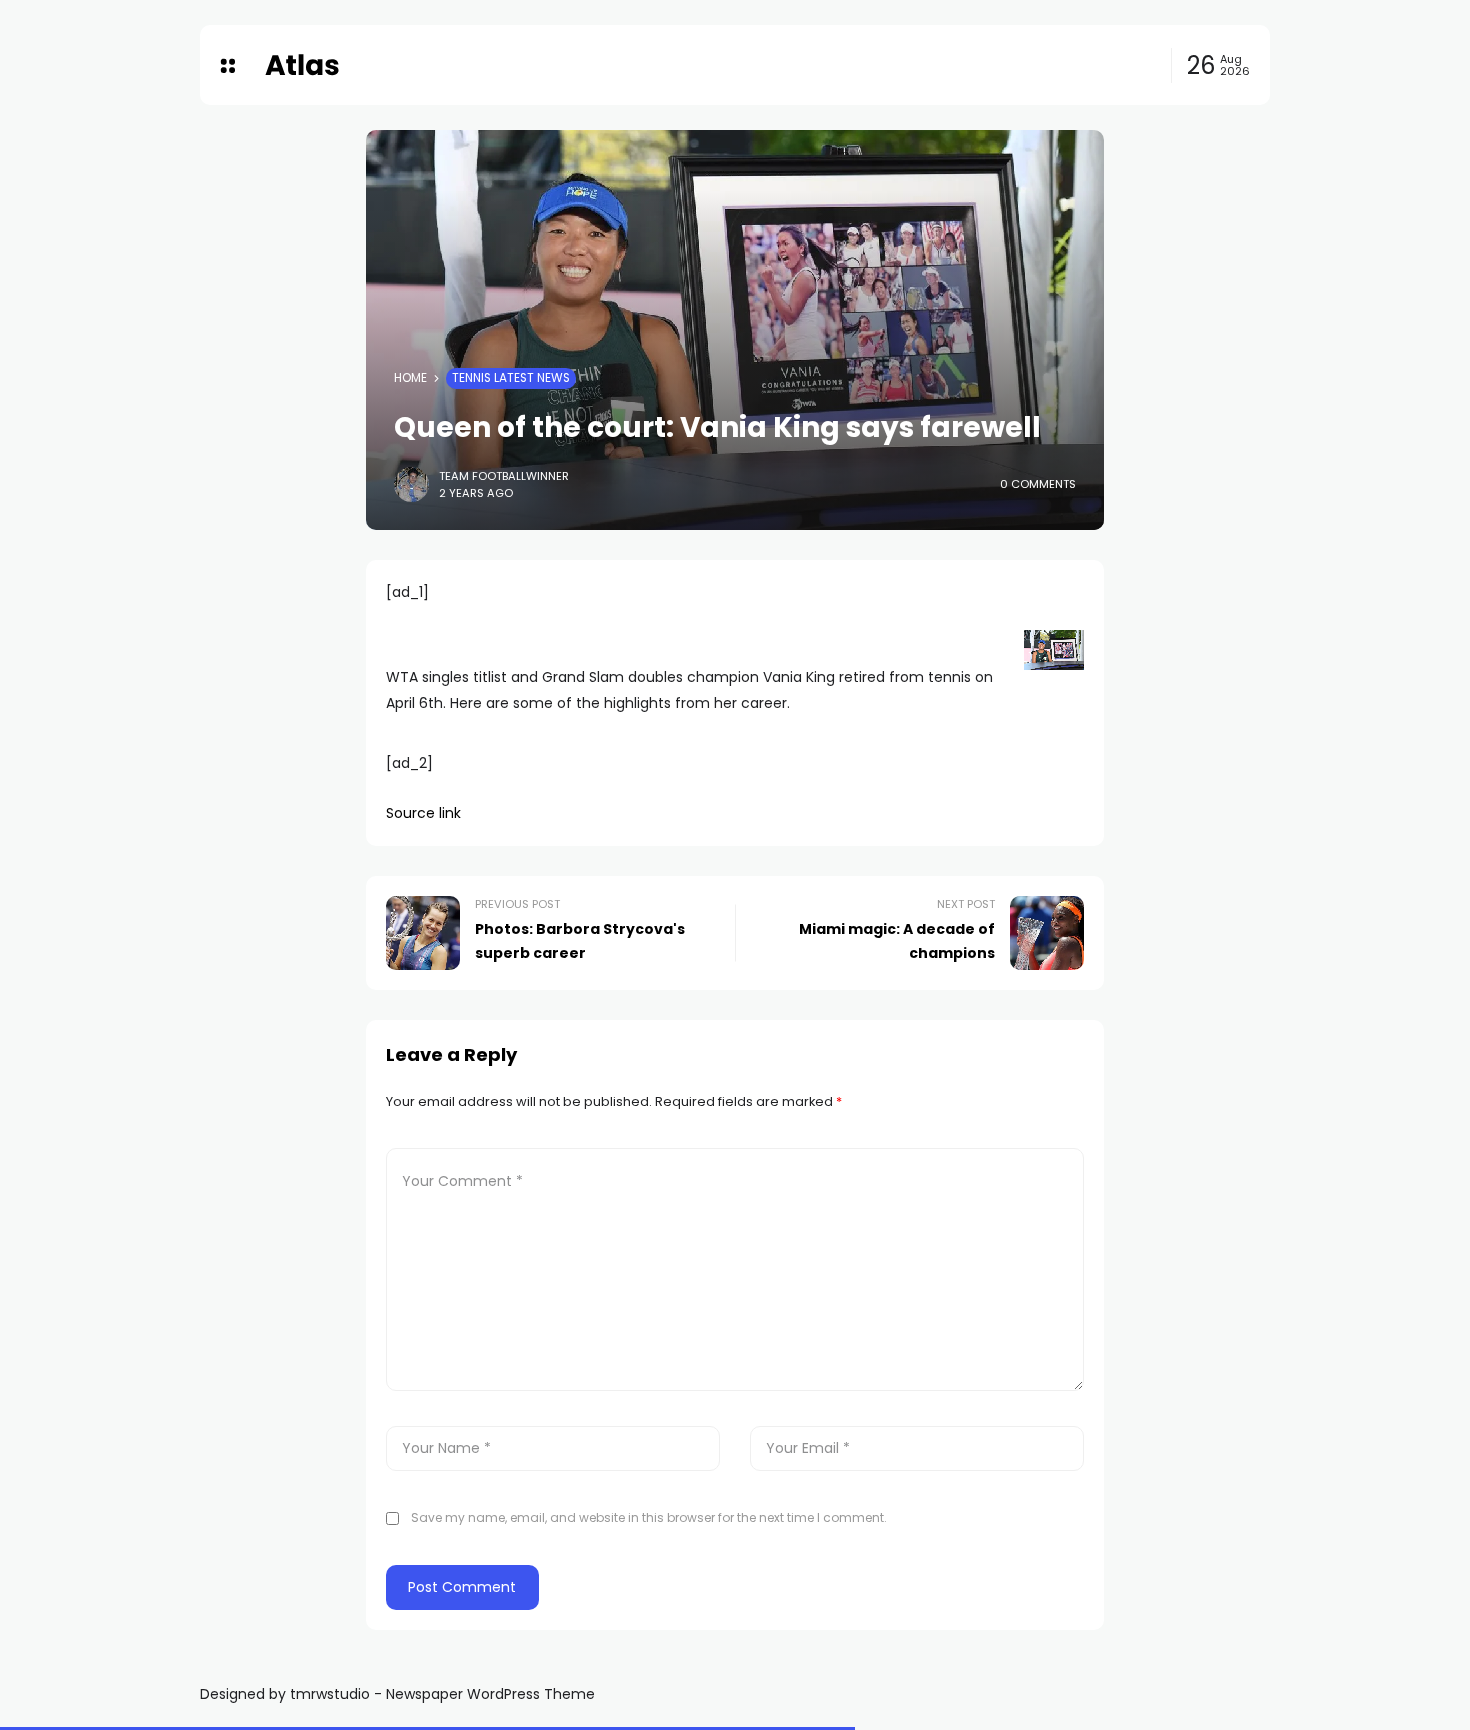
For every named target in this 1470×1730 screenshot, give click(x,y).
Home (410, 378)
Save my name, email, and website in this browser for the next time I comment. (649, 1517)
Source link (423, 813)
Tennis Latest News (511, 378)
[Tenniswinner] (302, 65)
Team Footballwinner (504, 476)
